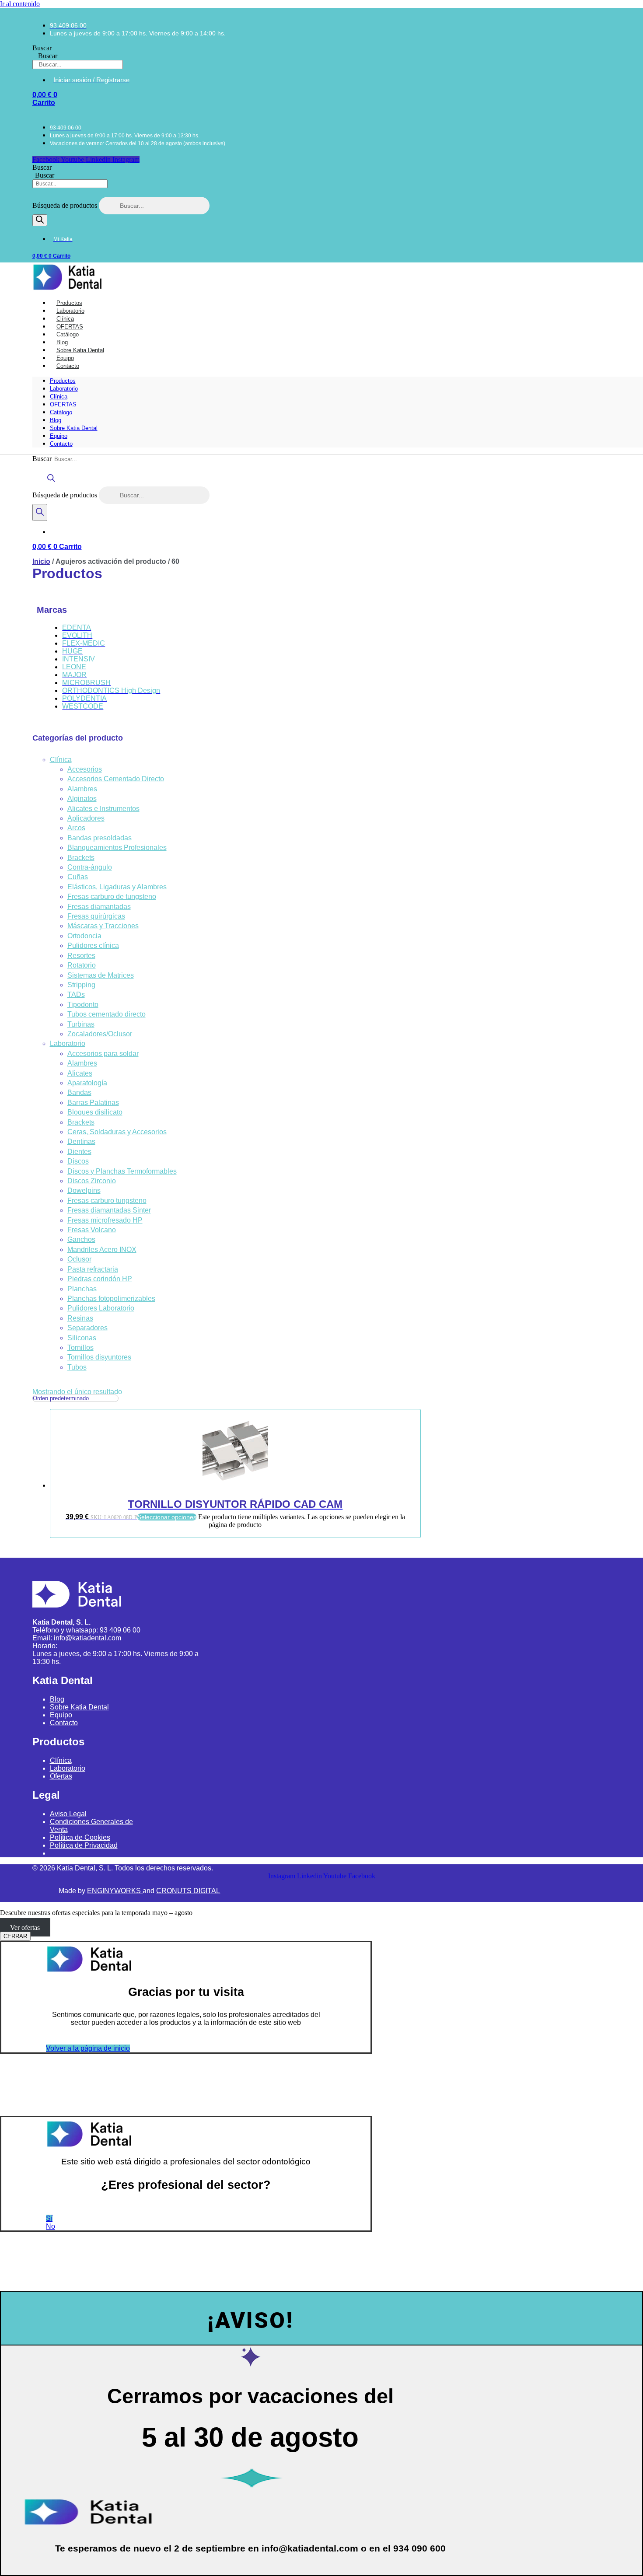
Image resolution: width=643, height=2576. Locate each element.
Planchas (82, 1289)
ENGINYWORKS (115, 1891)
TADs (76, 994)
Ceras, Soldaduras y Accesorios (117, 1132)
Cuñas (78, 877)
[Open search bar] (51, 482)
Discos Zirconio (92, 1181)
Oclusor (79, 1259)
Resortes (81, 956)
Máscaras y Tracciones (103, 926)
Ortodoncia (84, 936)
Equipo (59, 436)
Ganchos (81, 1239)
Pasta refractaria (93, 1269)
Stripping (81, 985)
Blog (56, 420)
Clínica (59, 397)
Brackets (81, 858)
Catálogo (61, 412)
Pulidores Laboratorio (101, 1308)
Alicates (80, 1073)
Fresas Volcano (92, 1230)
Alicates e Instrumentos (103, 809)
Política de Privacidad (84, 1845)
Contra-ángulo (90, 867)
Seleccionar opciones (167, 1517)
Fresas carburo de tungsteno (112, 897)
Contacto (68, 366)
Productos (63, 381)
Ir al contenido (20, 4)
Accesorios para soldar (103, 1054)
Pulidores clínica (93, 945)
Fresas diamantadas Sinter (109, 1210)
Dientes (79, 1152)
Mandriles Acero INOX (102, 1250)
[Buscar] (40, 220)
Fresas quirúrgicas (96, 916)
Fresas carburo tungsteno (107, 1201)
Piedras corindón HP (100, 1279)
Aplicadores (86, 818)
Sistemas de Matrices (101, 975)
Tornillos (80, 1347)
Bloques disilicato (95, 1112)
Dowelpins (84, 1190)
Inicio (41, 561)
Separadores (87, 1328)
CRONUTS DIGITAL (188, 1891)
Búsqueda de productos (66, 205)
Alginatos (82, 799)
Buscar (42, 48)
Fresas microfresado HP (105, 1220)
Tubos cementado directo (107, 1014)
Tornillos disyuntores (99, 1357)
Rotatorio (82, 965)
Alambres (82, 789)
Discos (78, 1161)
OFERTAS (63, 404)
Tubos (77, 1367)
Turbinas (81, 1024)
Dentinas (81, 1141)
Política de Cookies (80, 1837)
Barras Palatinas (93, 1103)
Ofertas (61, 1776)
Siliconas (82, 1338)
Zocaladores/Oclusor (100, 1034)
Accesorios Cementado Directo (116, 779)
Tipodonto (83, 1005)
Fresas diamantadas (99, 907)
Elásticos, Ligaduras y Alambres (117, 887)
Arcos (76, 828)
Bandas (79, 1092)
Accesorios (85, 769)
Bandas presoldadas (100, 838)
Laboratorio (64, 389)
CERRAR (15, 1936)
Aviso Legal (68, 1814)
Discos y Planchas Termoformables (122, 1171)
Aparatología (87, 1083)
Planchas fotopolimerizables (111, 1298)
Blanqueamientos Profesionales (117, 848)
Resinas (80, 1318)
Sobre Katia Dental (74, 428)
